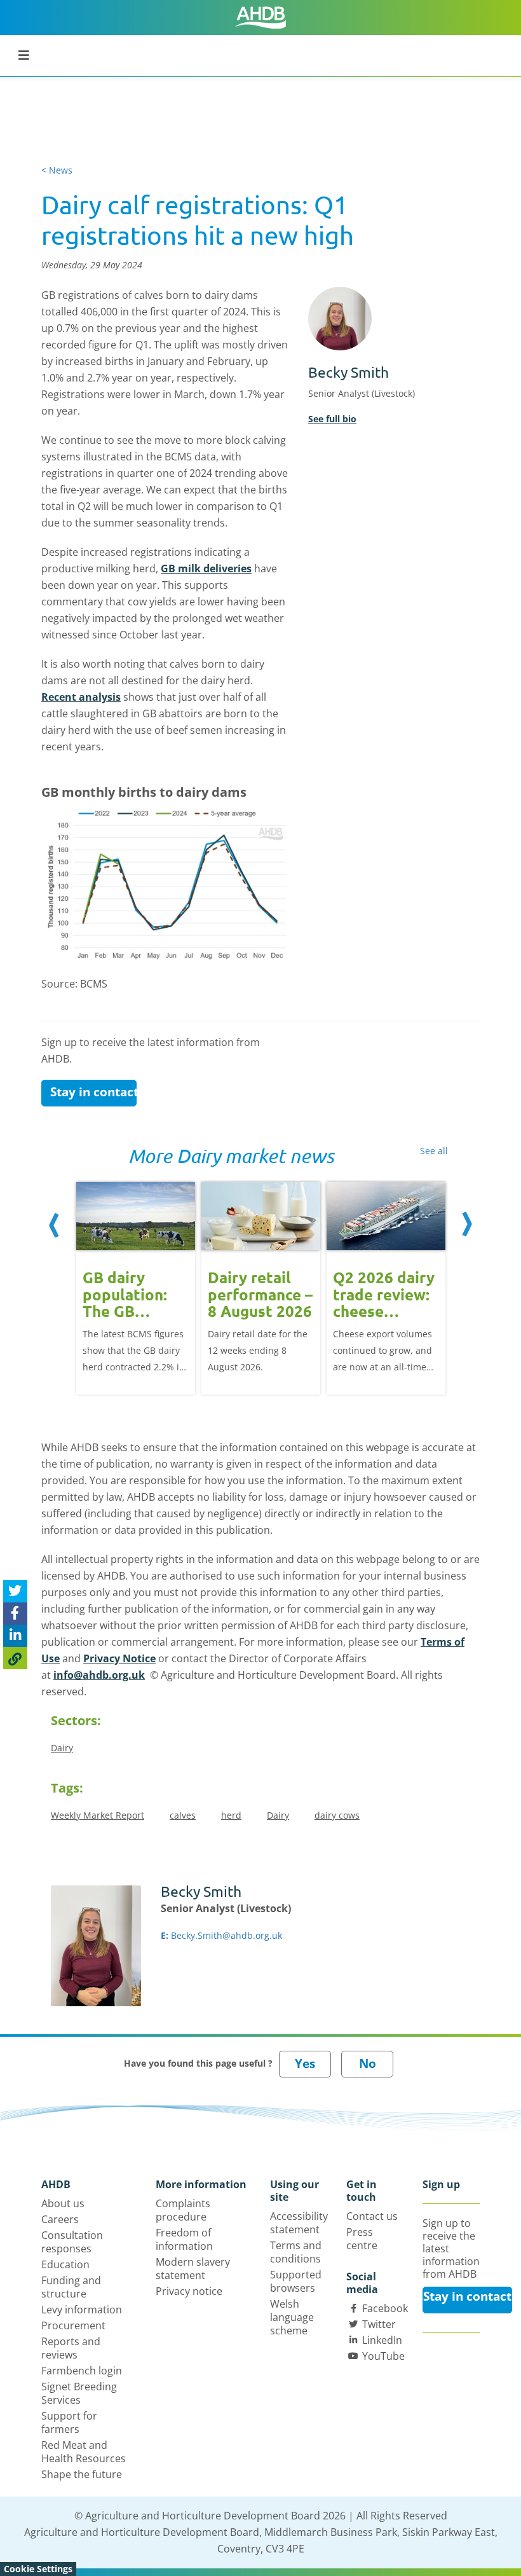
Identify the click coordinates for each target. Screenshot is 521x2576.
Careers (60, 2219)
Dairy (62, 1748)
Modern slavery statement (193, 2269)
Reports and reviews (71, 2348)
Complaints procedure (183, 2210)
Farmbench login (82, 2371)
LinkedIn (382, 2340)
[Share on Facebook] (15, 1614)
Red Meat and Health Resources (84, 2452)
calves (183, 1815)
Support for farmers (69, 2422)
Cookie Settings (38, 2569)
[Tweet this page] (15, 1591)
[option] (136, 1287)
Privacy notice (189, 2291)
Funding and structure (71, 2287)
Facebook (385, 2308)
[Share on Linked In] (15, 1636)
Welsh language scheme (292, 2317)
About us (63, 2203)
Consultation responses (72, 2242)
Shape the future (82, 2474)
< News (57, 170)
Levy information (82, 2310)
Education (65, 2264)
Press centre (362, 2239)
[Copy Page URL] (15, 1658)
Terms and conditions (296, 2252)
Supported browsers (296, 2281)
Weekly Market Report (98, 1815)
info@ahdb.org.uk (99, 1675)
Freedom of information (184, 2239)
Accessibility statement (299, 2223)
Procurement (73, 2325)
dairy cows (337, 1815)
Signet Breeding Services (79, 2393)
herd (231, 1815)
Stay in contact (93, 1092)
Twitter (379, 2324)
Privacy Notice (119, 1658)
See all (434, 1151)
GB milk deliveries (206, 568)
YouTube (383, 2356)
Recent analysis (81, 697)
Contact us (372, 2216)
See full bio (332, 419)
